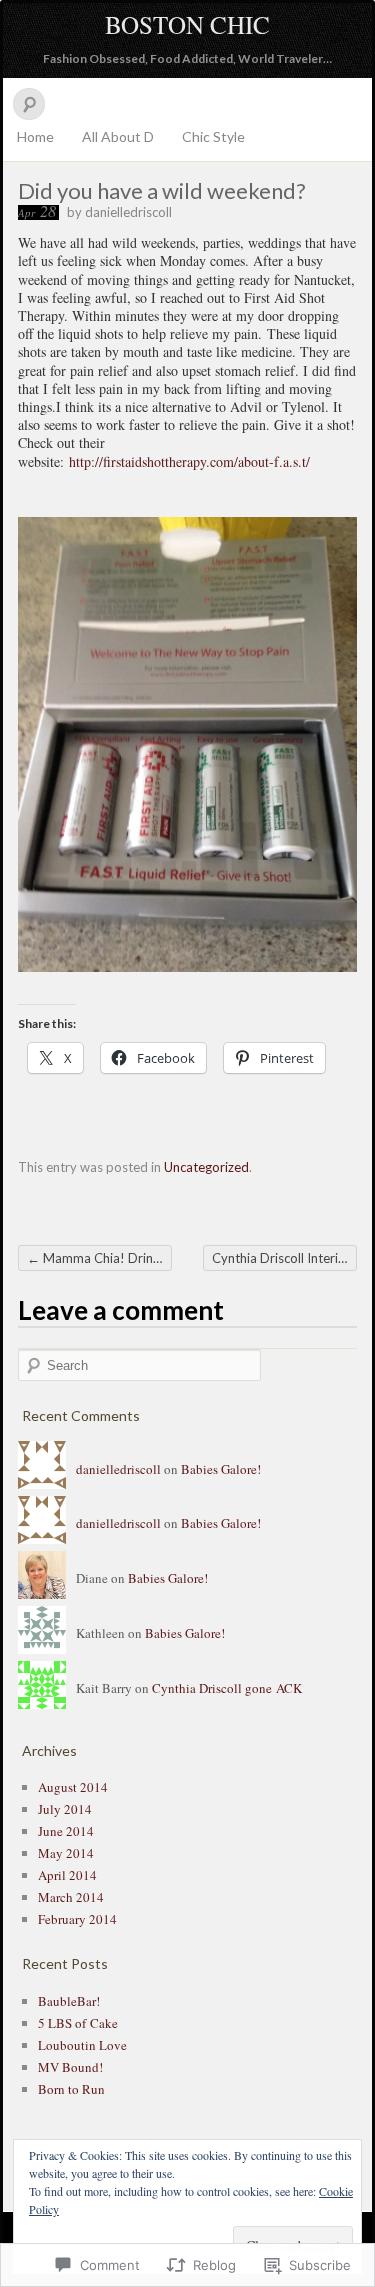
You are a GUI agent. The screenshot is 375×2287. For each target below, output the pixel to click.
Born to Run (71, 2089)
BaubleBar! (69, 2001)
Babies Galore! (221, 1469)
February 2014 (77, 1919)
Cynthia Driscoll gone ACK (227, 1688)
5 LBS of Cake (78, 2023)
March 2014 (71, 1897)
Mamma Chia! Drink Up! (99, 1258)
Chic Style (213, 136)
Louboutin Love (82, 2045)
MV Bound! (70, 2067)
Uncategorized (206, 1167)
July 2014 (65, 1809)
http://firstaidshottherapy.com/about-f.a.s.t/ (189, 461)
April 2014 (67, 1875)
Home (35, 136)
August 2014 (73, 1787)
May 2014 (66, 1853)
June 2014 (66, 1831)
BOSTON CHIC (187, 24)
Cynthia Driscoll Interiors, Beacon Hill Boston (284, 1258)
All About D (118, 136)
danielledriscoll (128, 212)
